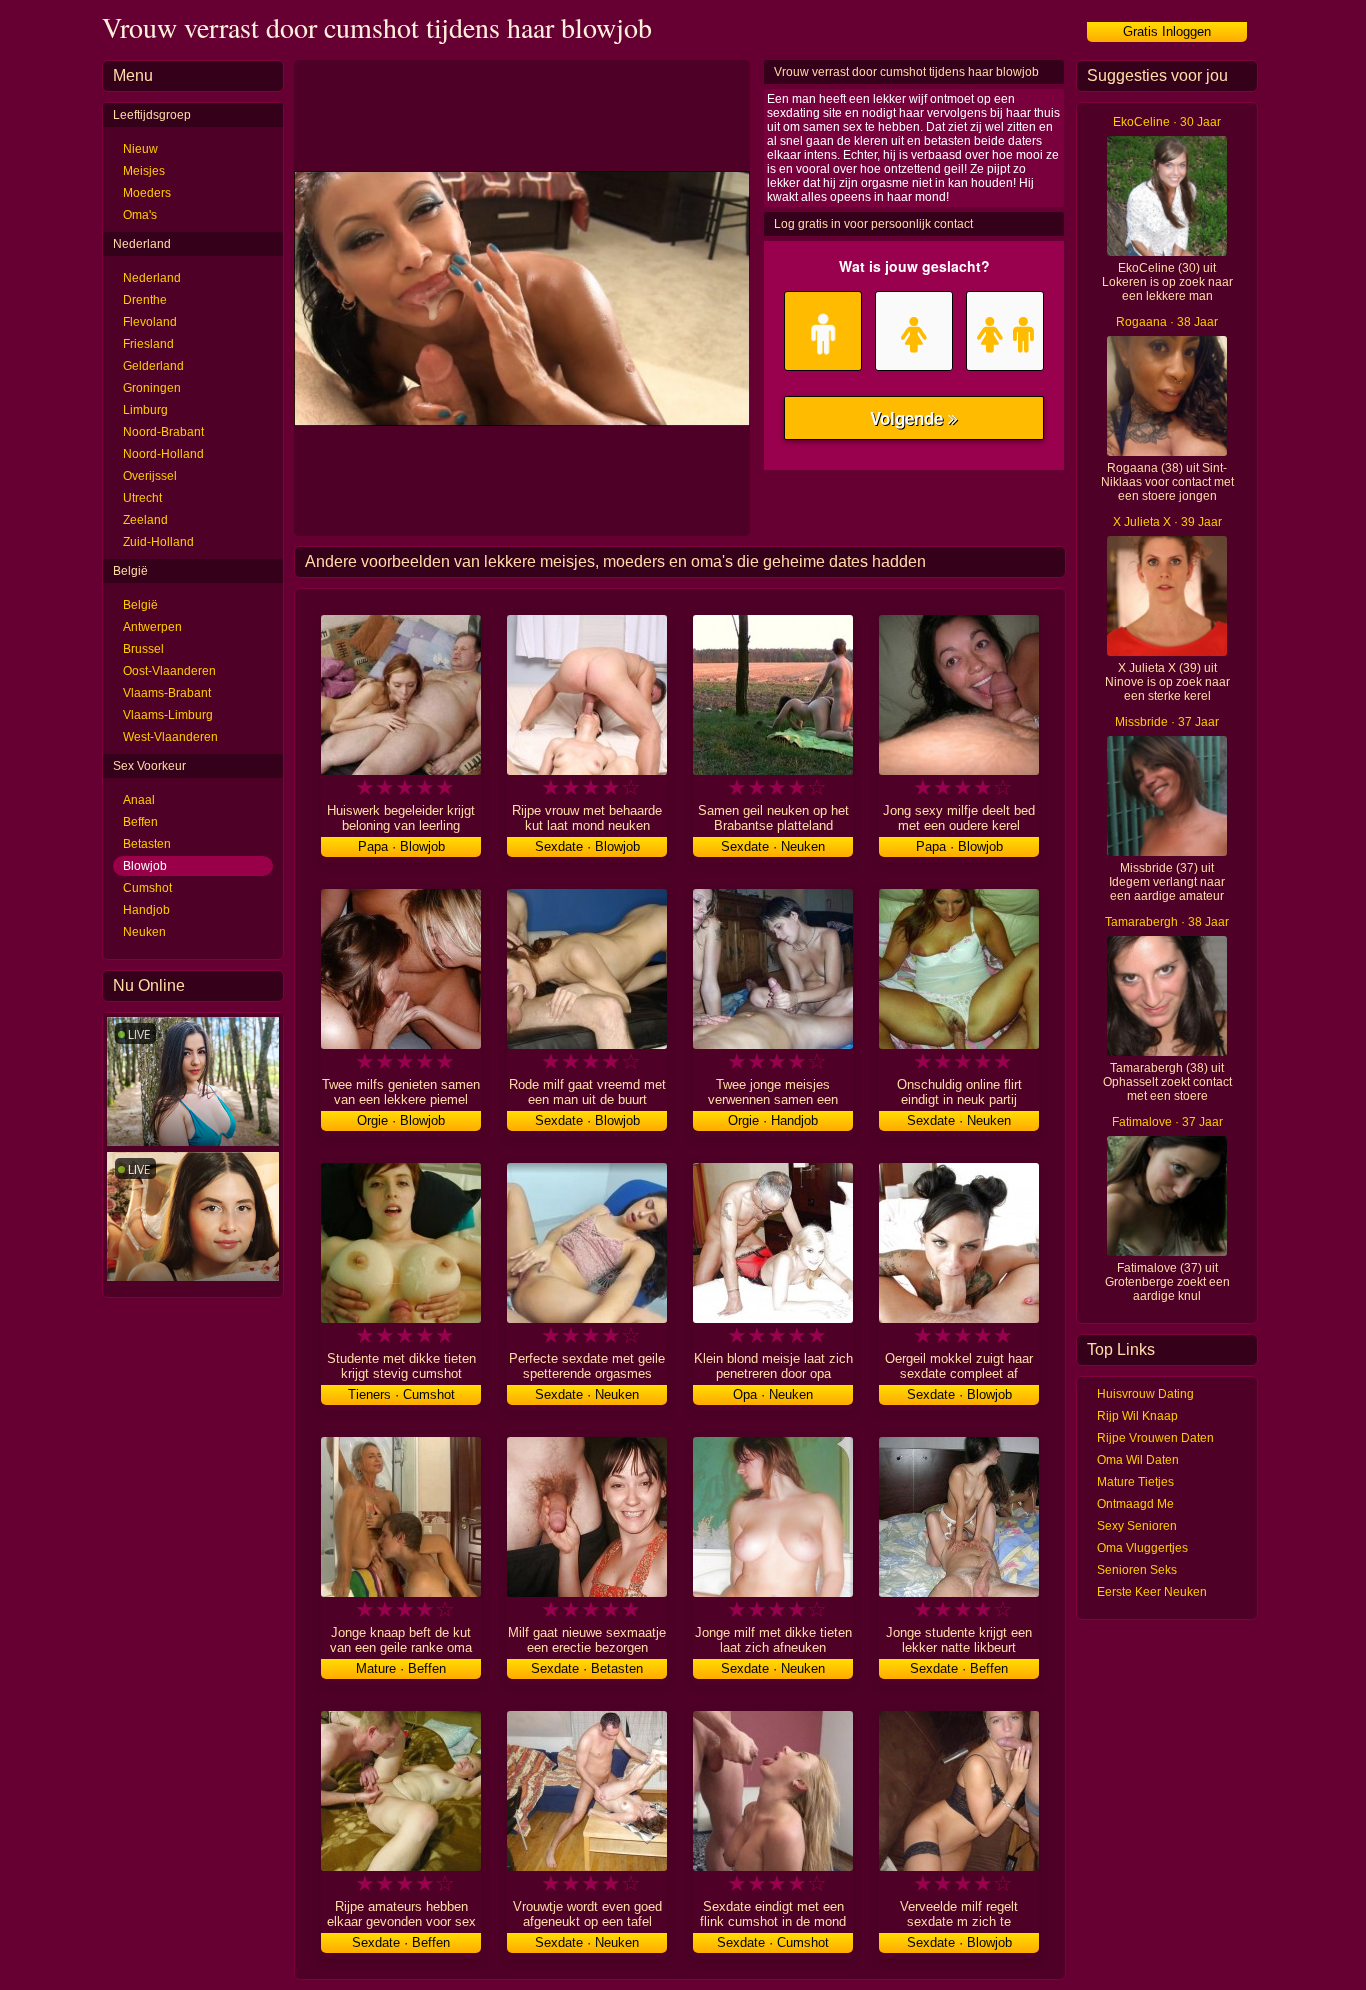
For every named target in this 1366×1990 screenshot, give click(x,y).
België (140, 605)
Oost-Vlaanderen (169, 671)
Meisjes (144, 171)
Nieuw (140, 149)
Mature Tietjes (1135, 1482)
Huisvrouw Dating (1145, 1394)
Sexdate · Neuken (773, 846)
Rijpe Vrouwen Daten (1155, 1438)
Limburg (145, 410)
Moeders (147, 193)
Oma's (140, 215)
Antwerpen (152, 627)
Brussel (143, 649)
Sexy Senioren (1137, 1526)
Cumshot (147, 888)
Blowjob (145, 866)
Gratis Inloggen (1167, 31)
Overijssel (150, 476)
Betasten (147, 844)
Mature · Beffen (401, 1668)
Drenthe (145, 300)
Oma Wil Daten (1138, 1460)
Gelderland (153, 366)
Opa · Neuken (773, 1394)
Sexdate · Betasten (587, 1668)
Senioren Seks (1137, 1570)
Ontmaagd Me (1135, 1504)
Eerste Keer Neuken (1152, 1592)
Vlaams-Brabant (167, 693)
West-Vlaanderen (170, 737)
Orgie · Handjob (773, 1120)
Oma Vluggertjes (1142, 1548)
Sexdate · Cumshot (773, 1942)
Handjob (146, 910)
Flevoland (150, 322)
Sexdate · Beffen (959, 1668)
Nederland (152, 278)
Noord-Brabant (163, 432)
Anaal (139, 800)
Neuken (144, 932)
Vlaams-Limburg (168, 715)
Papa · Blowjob (401, 846)
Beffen (140, 822)
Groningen (152, 388)
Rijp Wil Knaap (1137, 1416)
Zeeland (145, 520)
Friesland (148, 344)
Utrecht (142, 498)
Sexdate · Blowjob (587, 846)
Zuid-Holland (158, 542)
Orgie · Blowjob (401, 1120)
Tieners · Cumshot (401, 1394)
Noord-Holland (163, 454)
